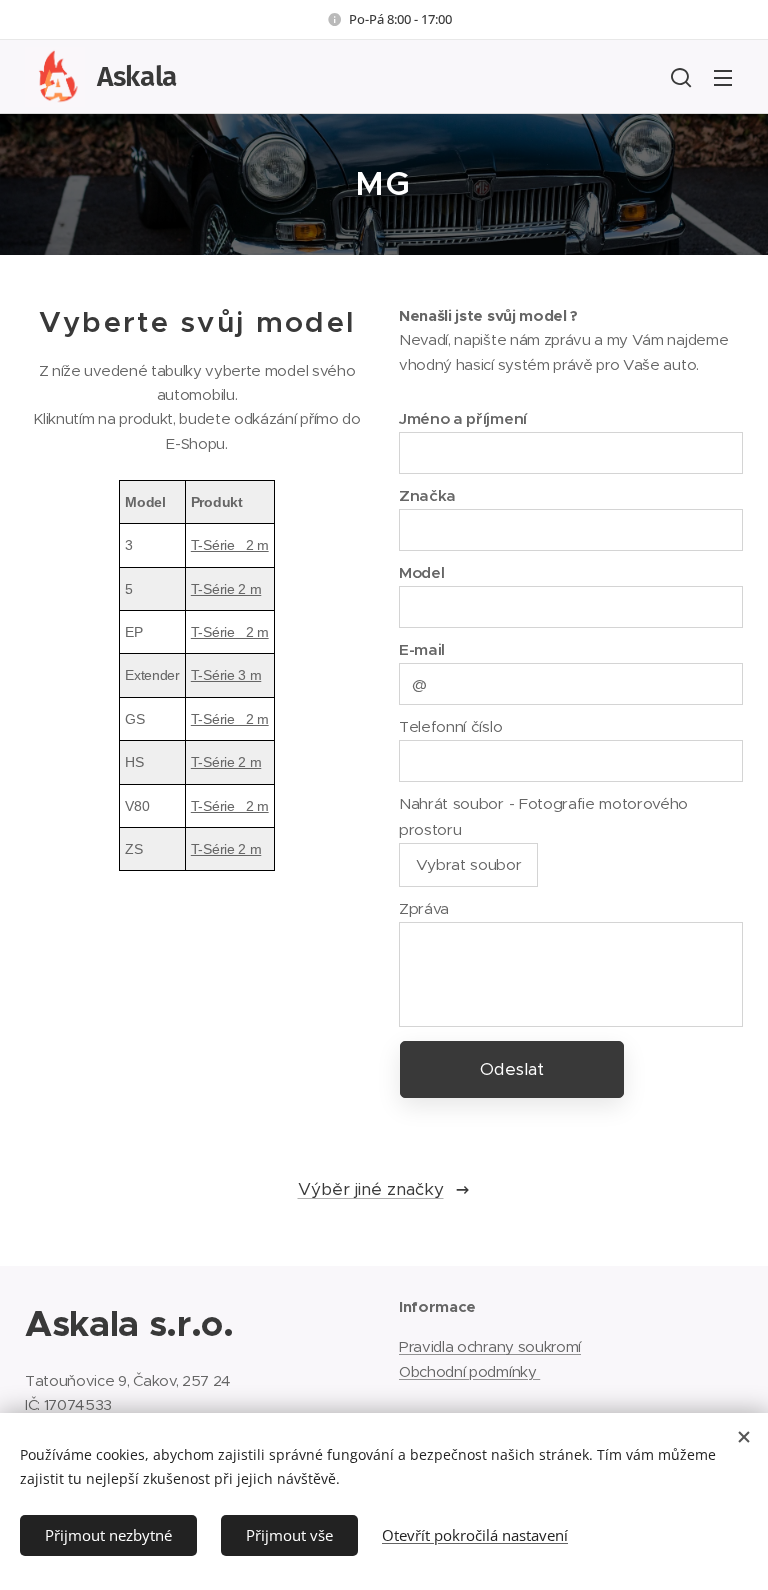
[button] (681, 77)
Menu (723, 77)
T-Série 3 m (226, 675)
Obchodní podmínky (469, 1371)
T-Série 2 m (230, 545)
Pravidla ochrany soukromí (490, 1346)
